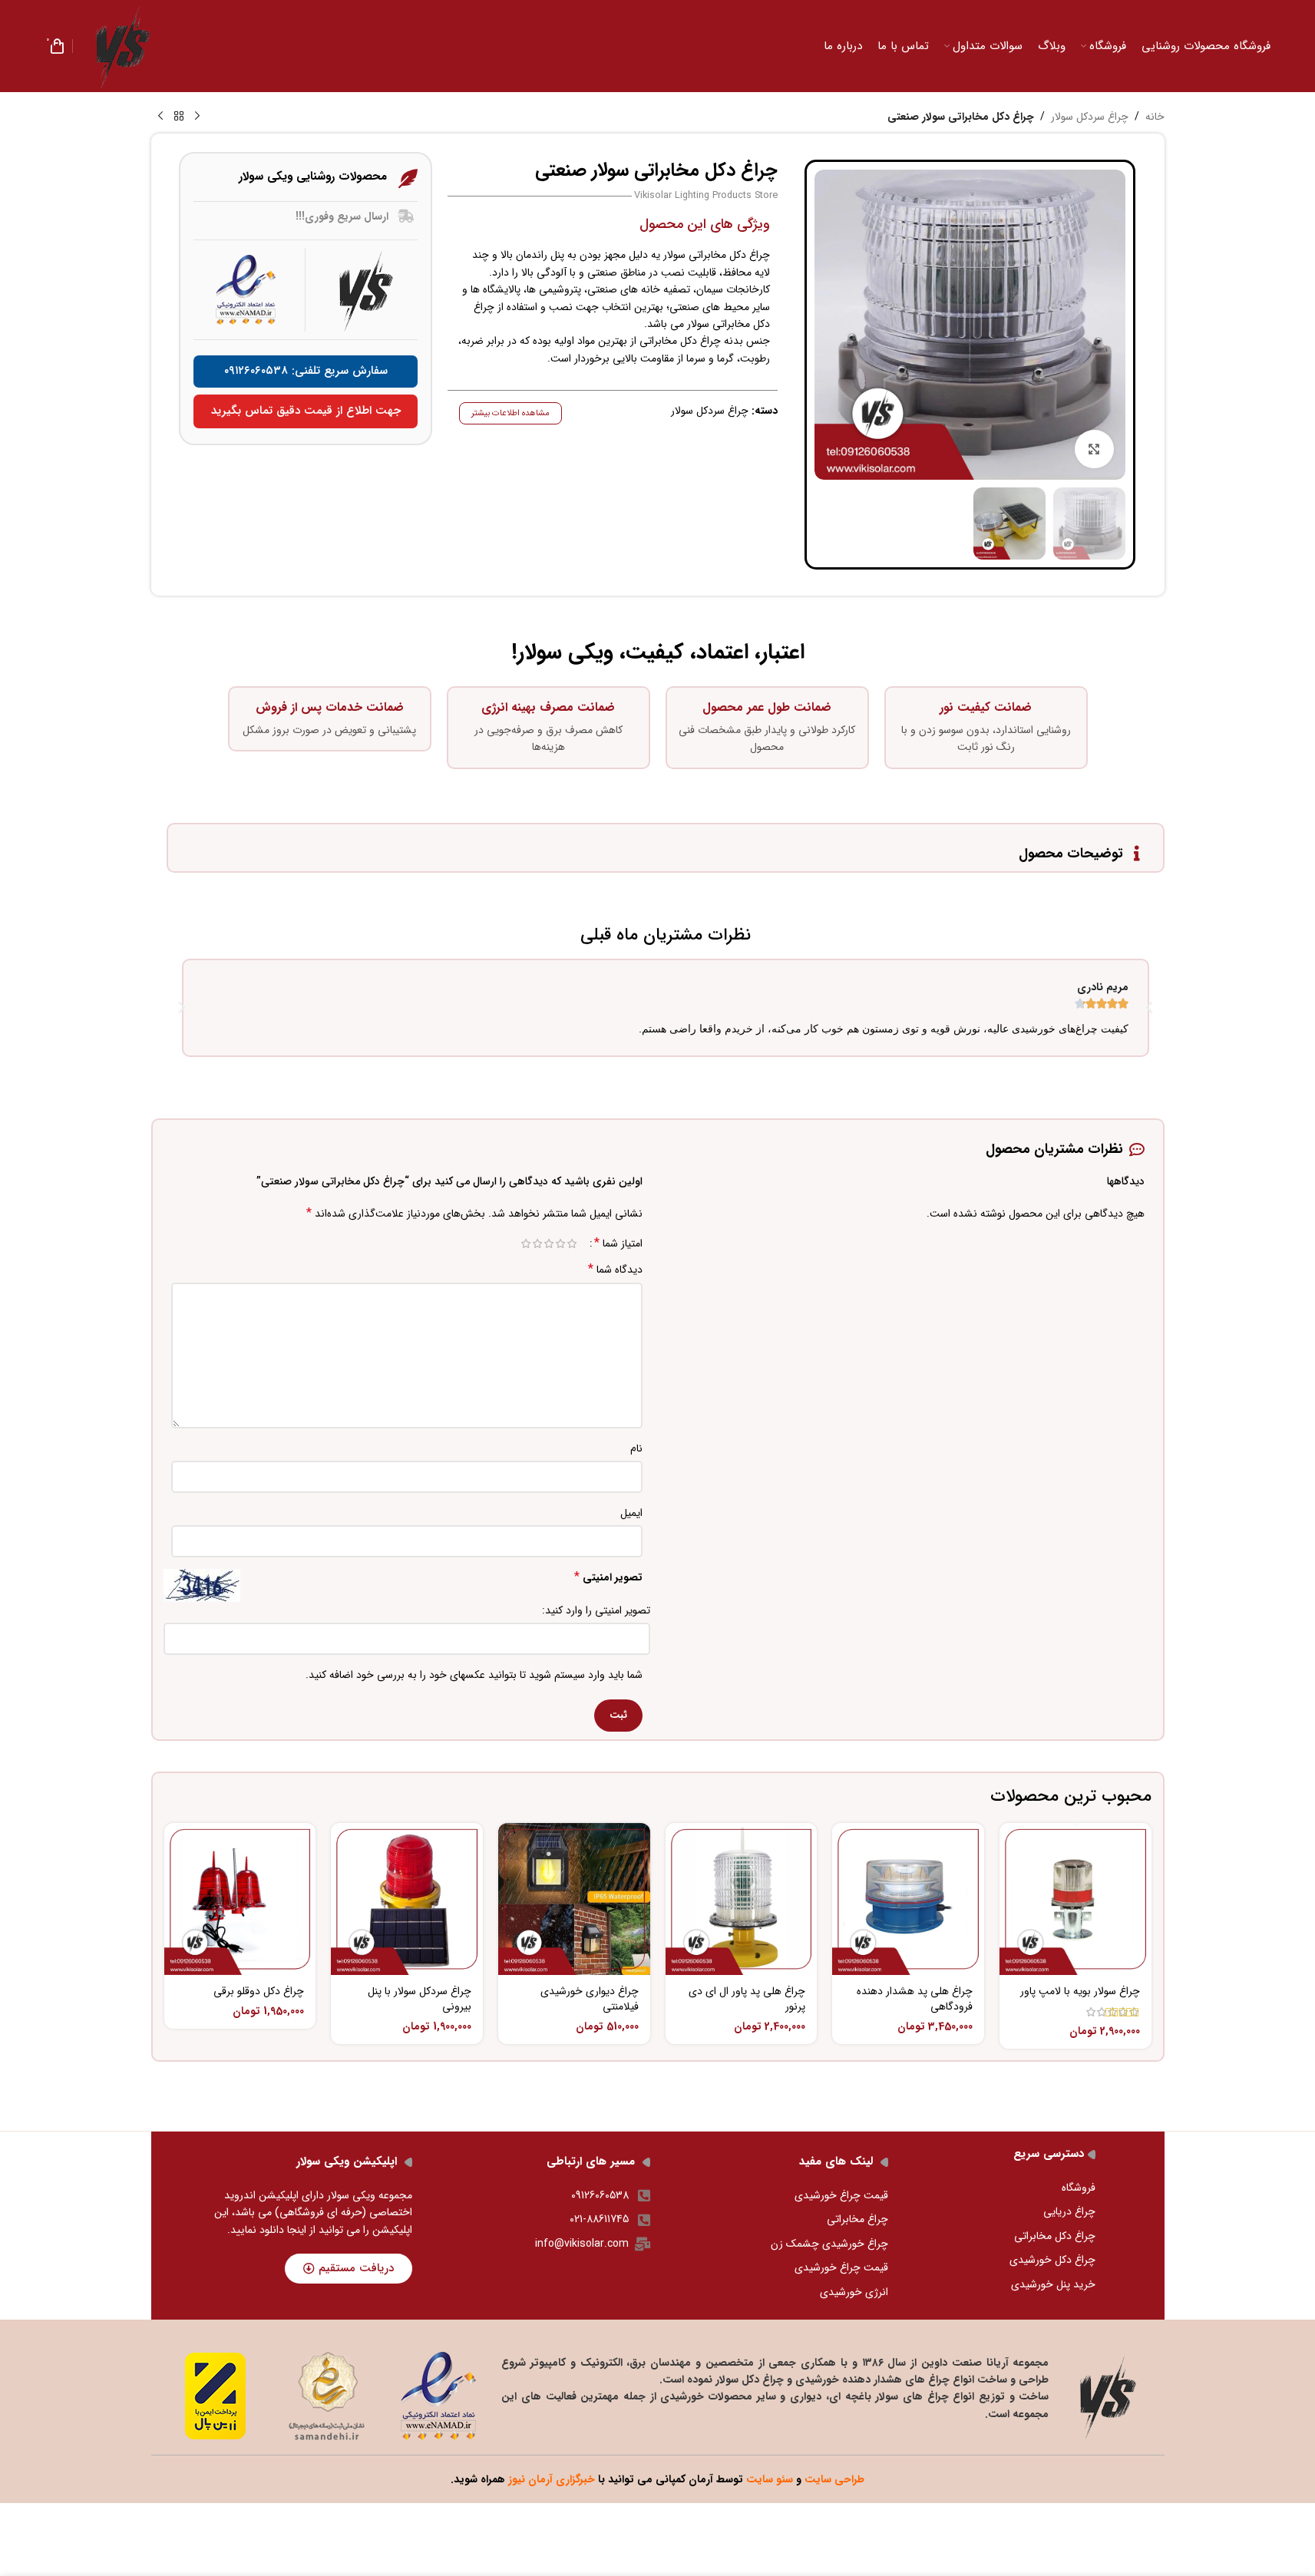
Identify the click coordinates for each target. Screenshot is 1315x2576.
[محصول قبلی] (197, 117)
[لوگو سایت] (123, 45)
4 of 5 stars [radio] (538, 1243)
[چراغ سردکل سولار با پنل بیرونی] (407, 1899)
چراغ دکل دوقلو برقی (259, 1991)
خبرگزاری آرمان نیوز (552, 2479)
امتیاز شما (618, 1243)
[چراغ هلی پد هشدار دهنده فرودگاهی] (908, 1899)
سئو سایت (770, 2479)
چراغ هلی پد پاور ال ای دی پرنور (747, 1999)
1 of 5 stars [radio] (572, 1243)
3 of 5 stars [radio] (549, 1243)
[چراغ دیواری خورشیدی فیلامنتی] (574, 1899)
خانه (1155, 117)
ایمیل (631, 1513)
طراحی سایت (834, 2479)
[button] (182, 1008)
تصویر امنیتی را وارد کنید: (596, 1610)
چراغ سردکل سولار (1090, 117)
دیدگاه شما (615, 1270)
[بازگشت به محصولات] (179, 117)
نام (636, 1448)
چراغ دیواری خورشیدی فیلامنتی (590, 1999)
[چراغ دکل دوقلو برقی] (240, 1899)
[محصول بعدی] (160, 117)
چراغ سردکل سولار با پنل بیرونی (420, 1999)
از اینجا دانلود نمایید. (273, 2230)
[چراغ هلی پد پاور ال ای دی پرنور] (742, 1899)
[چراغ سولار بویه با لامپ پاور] (1075, 1899)
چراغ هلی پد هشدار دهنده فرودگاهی (915, 1999)
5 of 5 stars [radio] (526, 1243)
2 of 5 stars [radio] (561, 1243)
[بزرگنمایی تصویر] (1094, 449)
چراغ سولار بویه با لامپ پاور (1080, 1991)
